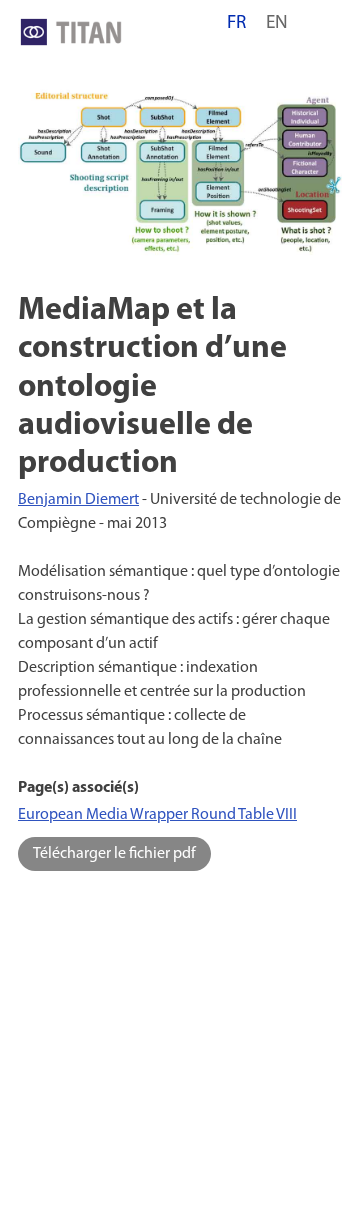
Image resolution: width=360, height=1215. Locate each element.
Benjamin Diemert (78, 500)
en (277, 23)
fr (236, 23)
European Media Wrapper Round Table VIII (157, 815)
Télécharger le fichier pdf (114, 854)
